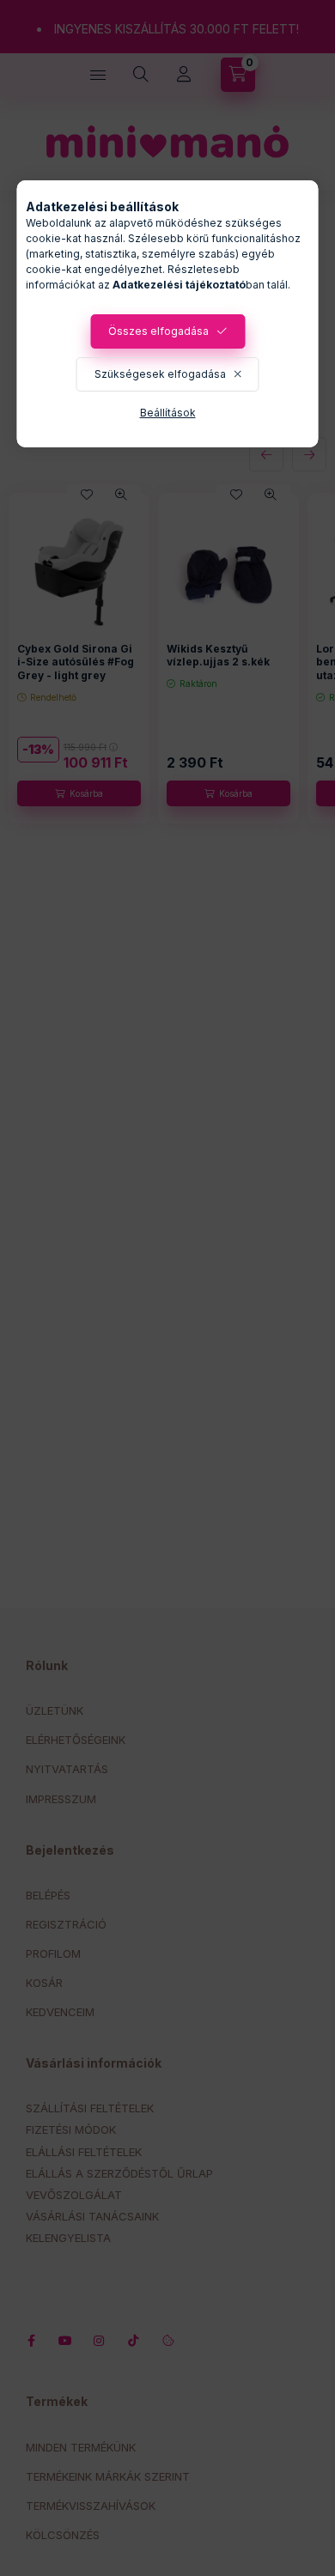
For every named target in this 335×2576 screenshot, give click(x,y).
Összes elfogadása (158, 331)
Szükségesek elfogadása (160, 374)
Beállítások (168, 413)
